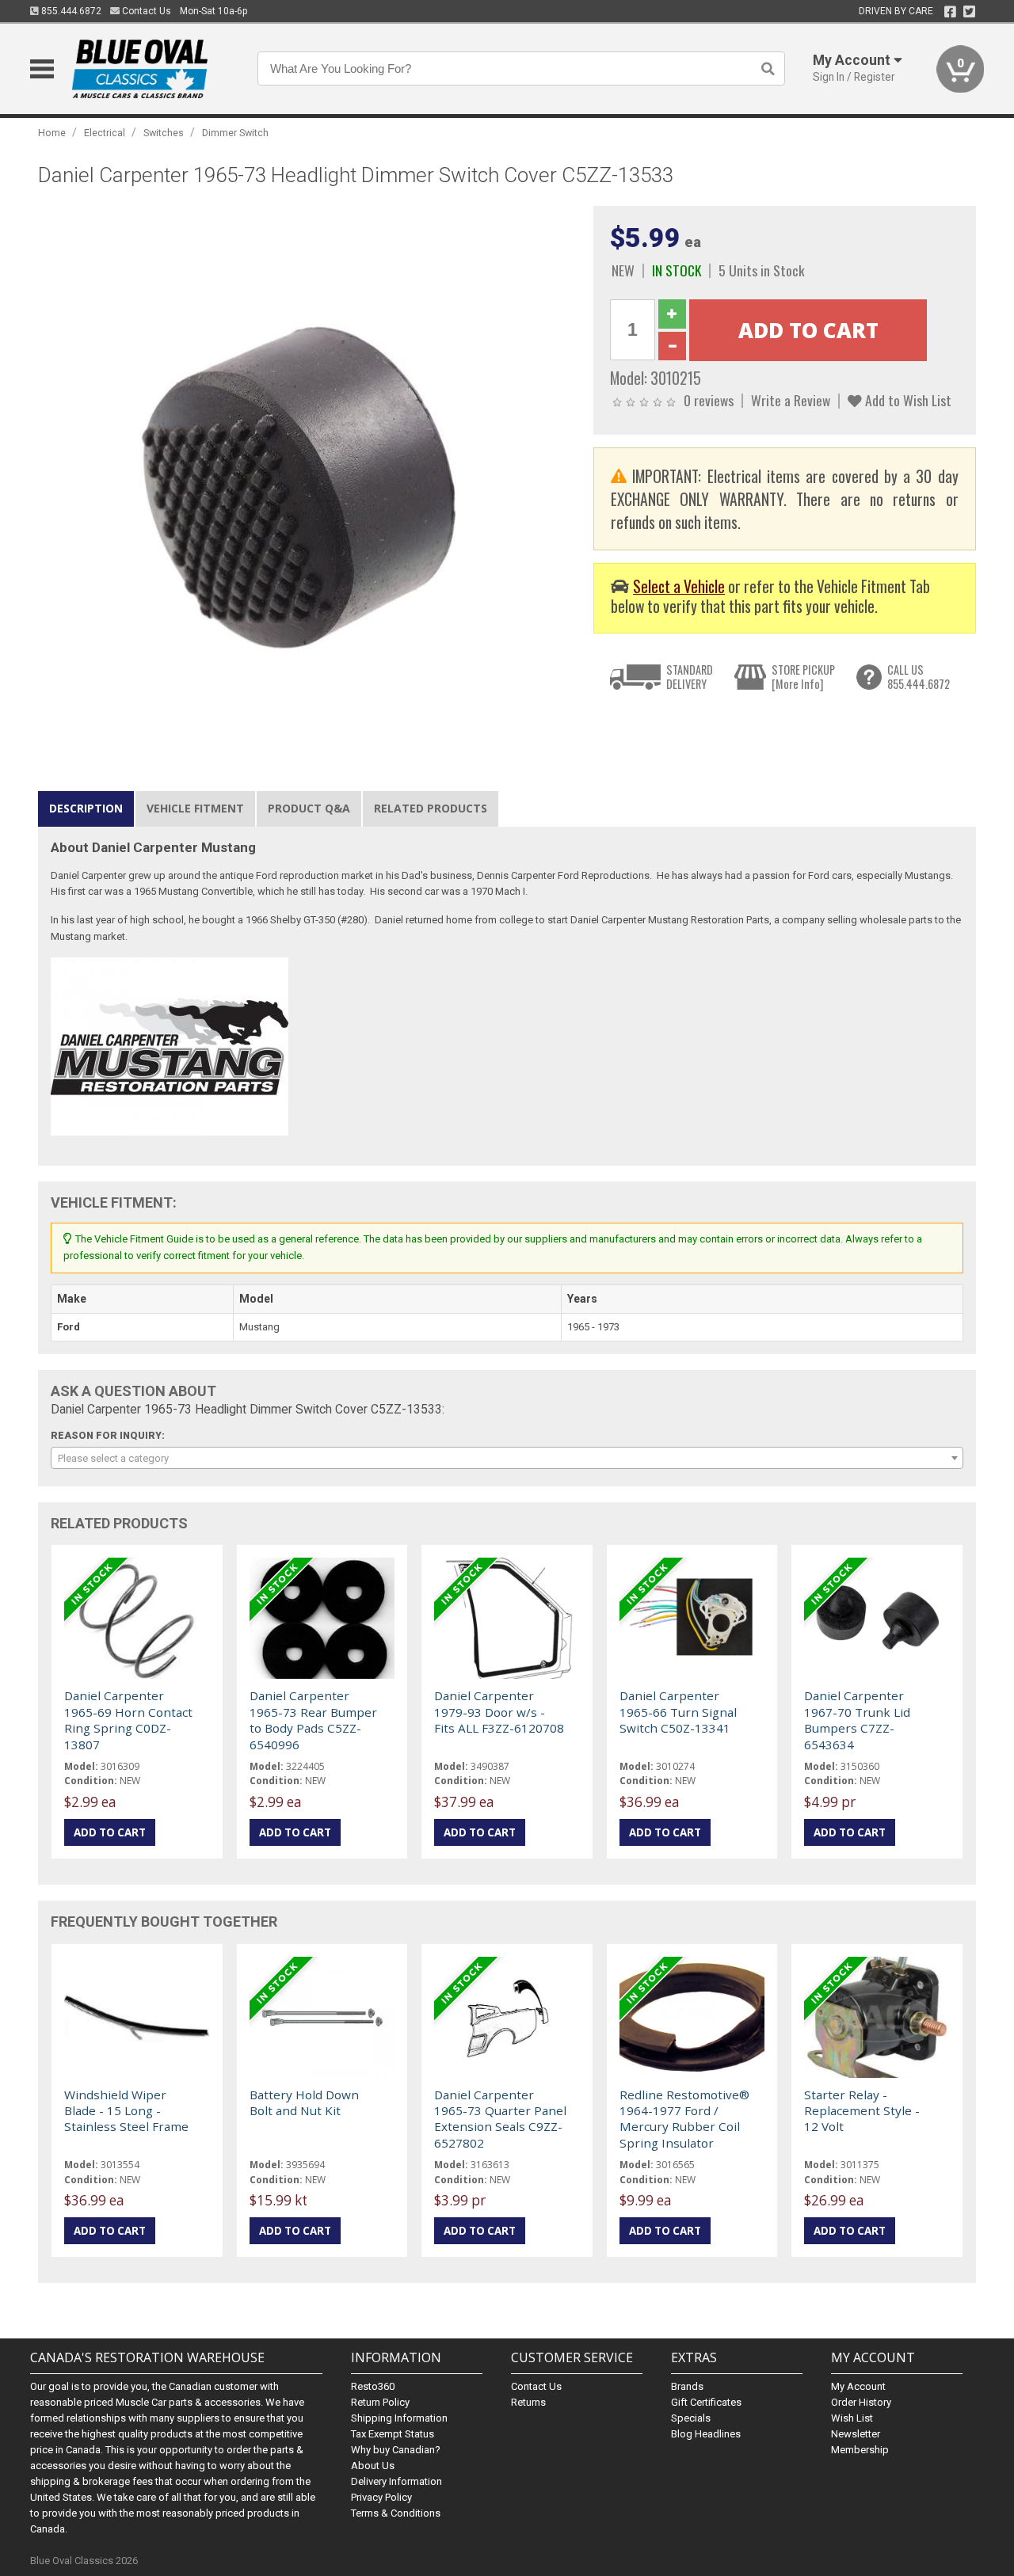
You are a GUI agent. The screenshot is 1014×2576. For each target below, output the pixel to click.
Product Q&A (309, 808)
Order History (861, 2402)
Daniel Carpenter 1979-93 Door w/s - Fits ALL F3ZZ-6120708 (499, 1712)
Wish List (852, 2418)
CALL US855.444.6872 (919, 677)
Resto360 (373, 2386)
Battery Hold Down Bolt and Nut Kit (304, 2102)
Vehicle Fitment (195, 808)
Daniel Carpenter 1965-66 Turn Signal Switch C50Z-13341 (678, 1712)
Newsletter (856, 2434)
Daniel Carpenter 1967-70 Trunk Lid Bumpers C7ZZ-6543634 (857, 1720)
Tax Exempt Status (393, 2434)
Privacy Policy (381, 2497)
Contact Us (145, 11)
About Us (373, 2466)
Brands (687, 2386)
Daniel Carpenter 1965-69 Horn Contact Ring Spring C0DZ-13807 (128, 1720)
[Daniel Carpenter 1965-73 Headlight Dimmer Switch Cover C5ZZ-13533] (307, 475)
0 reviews (709, 400)
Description (86, 808)
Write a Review (791, 400)
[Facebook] (950, 12)
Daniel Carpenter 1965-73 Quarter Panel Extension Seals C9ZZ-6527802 (500, 2119)
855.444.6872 (70, 11)
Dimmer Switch (235, 133)
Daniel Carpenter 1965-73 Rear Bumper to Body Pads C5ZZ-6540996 (313, 1720)
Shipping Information (399, 2418)
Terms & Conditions (396, 2513)
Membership (860, 2450)
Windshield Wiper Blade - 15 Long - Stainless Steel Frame (126, 2111)
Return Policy (380, 2402)
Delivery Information (396, 2481)
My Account (858, 2386)
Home (52, 133)
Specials (691, 2418)
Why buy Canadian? (396, 2450)
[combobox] (507, 1458)
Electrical (105, 133)
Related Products (431, 808)
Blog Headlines (706, 2434)
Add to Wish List (907, 400)
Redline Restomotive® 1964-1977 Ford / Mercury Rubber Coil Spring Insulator (684, 2119)
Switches (164, 133)
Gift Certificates (706, 2402)
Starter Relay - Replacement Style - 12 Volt (862, 2111)
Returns (528, 2402)
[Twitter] (969, 12)
